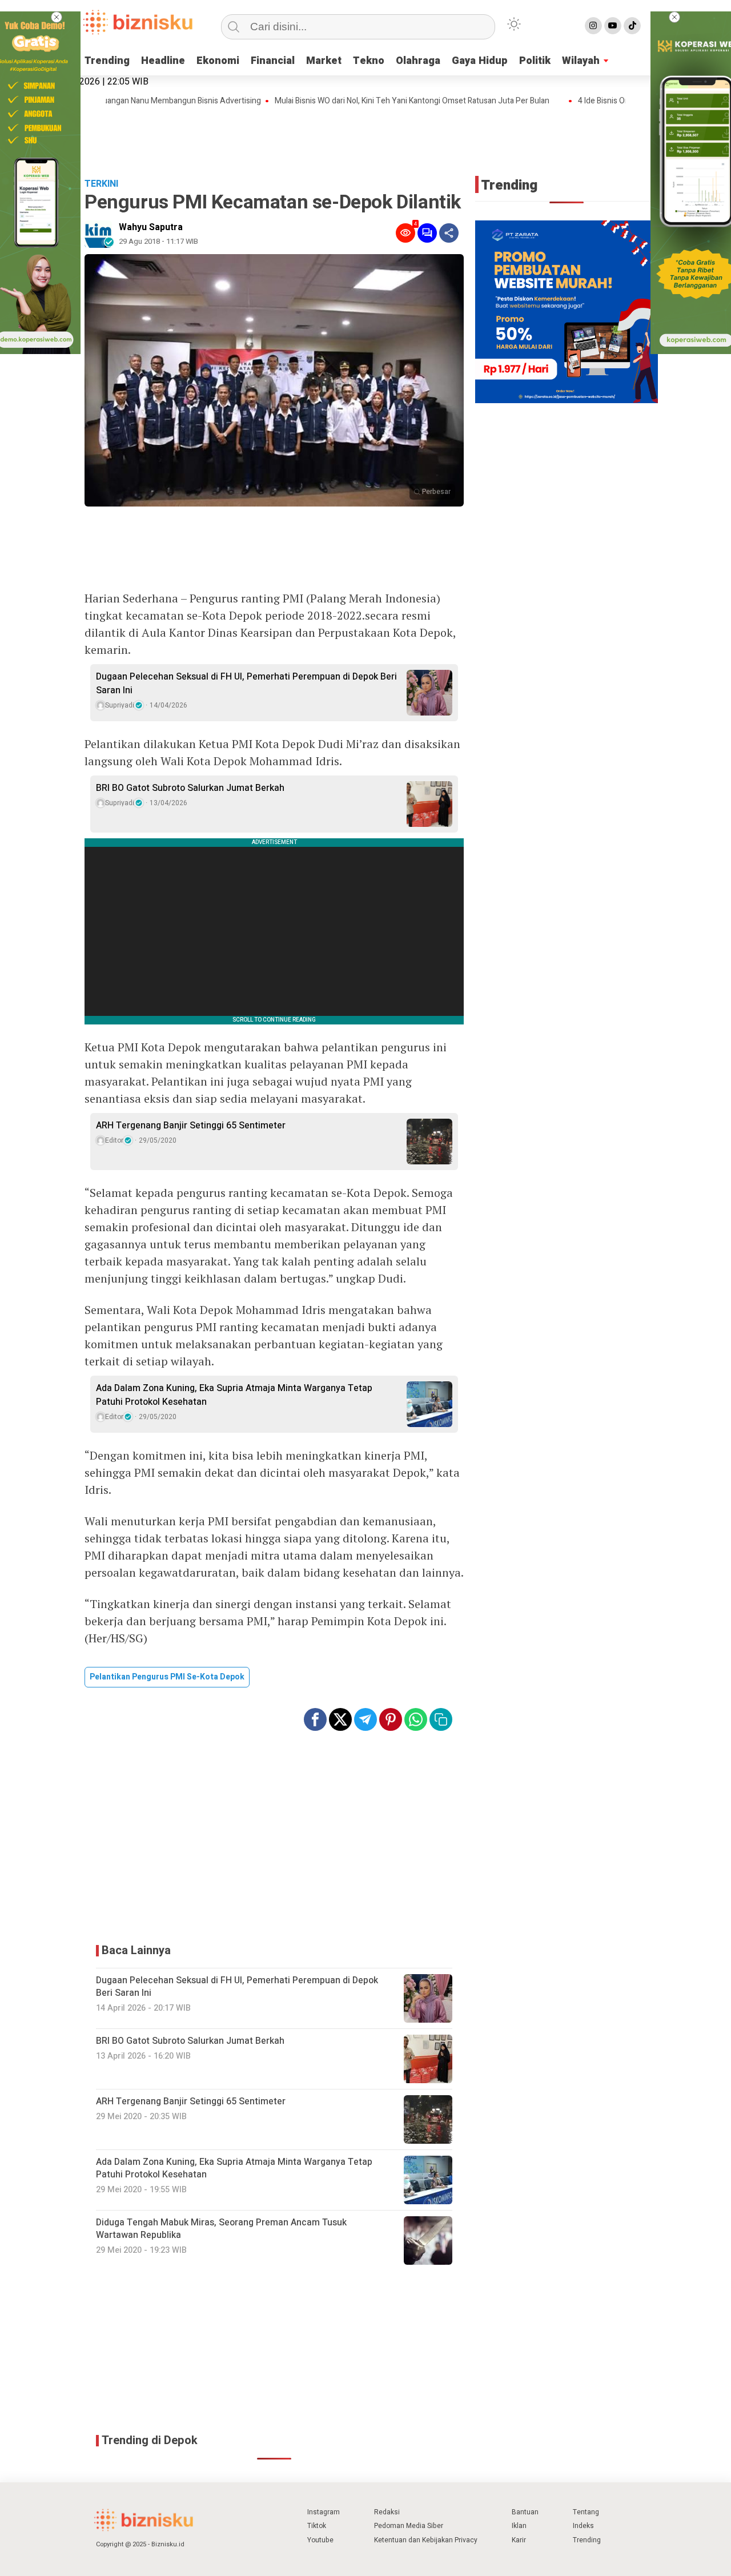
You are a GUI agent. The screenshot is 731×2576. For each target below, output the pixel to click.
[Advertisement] (365, 138)
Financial (273, 61)
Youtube (320, 2540)
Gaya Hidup (480, 61)
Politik (535, 61)
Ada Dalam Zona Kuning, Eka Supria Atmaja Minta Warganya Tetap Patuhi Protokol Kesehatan (234, 1395)
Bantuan (525, 2512)
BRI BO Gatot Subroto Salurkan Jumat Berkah (190, 788)
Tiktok (317, 2526)
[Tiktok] (632, 26)
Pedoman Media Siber (409, 2526)
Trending (107, 61)
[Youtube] (613, 26)
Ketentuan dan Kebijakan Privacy (426, 2540)
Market (324, 61)
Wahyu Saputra (151, 227)
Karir (519, 2540)
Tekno (369, 61)
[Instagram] (593, 26)
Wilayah (581, 61)
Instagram (324, 2512)
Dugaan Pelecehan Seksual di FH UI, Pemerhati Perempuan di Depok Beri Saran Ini (246, 684)
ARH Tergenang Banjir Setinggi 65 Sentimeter (191, 1126)
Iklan (519, 2526)
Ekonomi (218, 61)
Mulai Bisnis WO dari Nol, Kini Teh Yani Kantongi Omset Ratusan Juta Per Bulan (374, 101)
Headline (163, 61)
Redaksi (387, 2512)
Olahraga (418, 61)
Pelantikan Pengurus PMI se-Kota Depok (167, 1677)
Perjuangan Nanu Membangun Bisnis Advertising (137, 101)
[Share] (449, 233)
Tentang (586, 2512)
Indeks (583, 2526)
